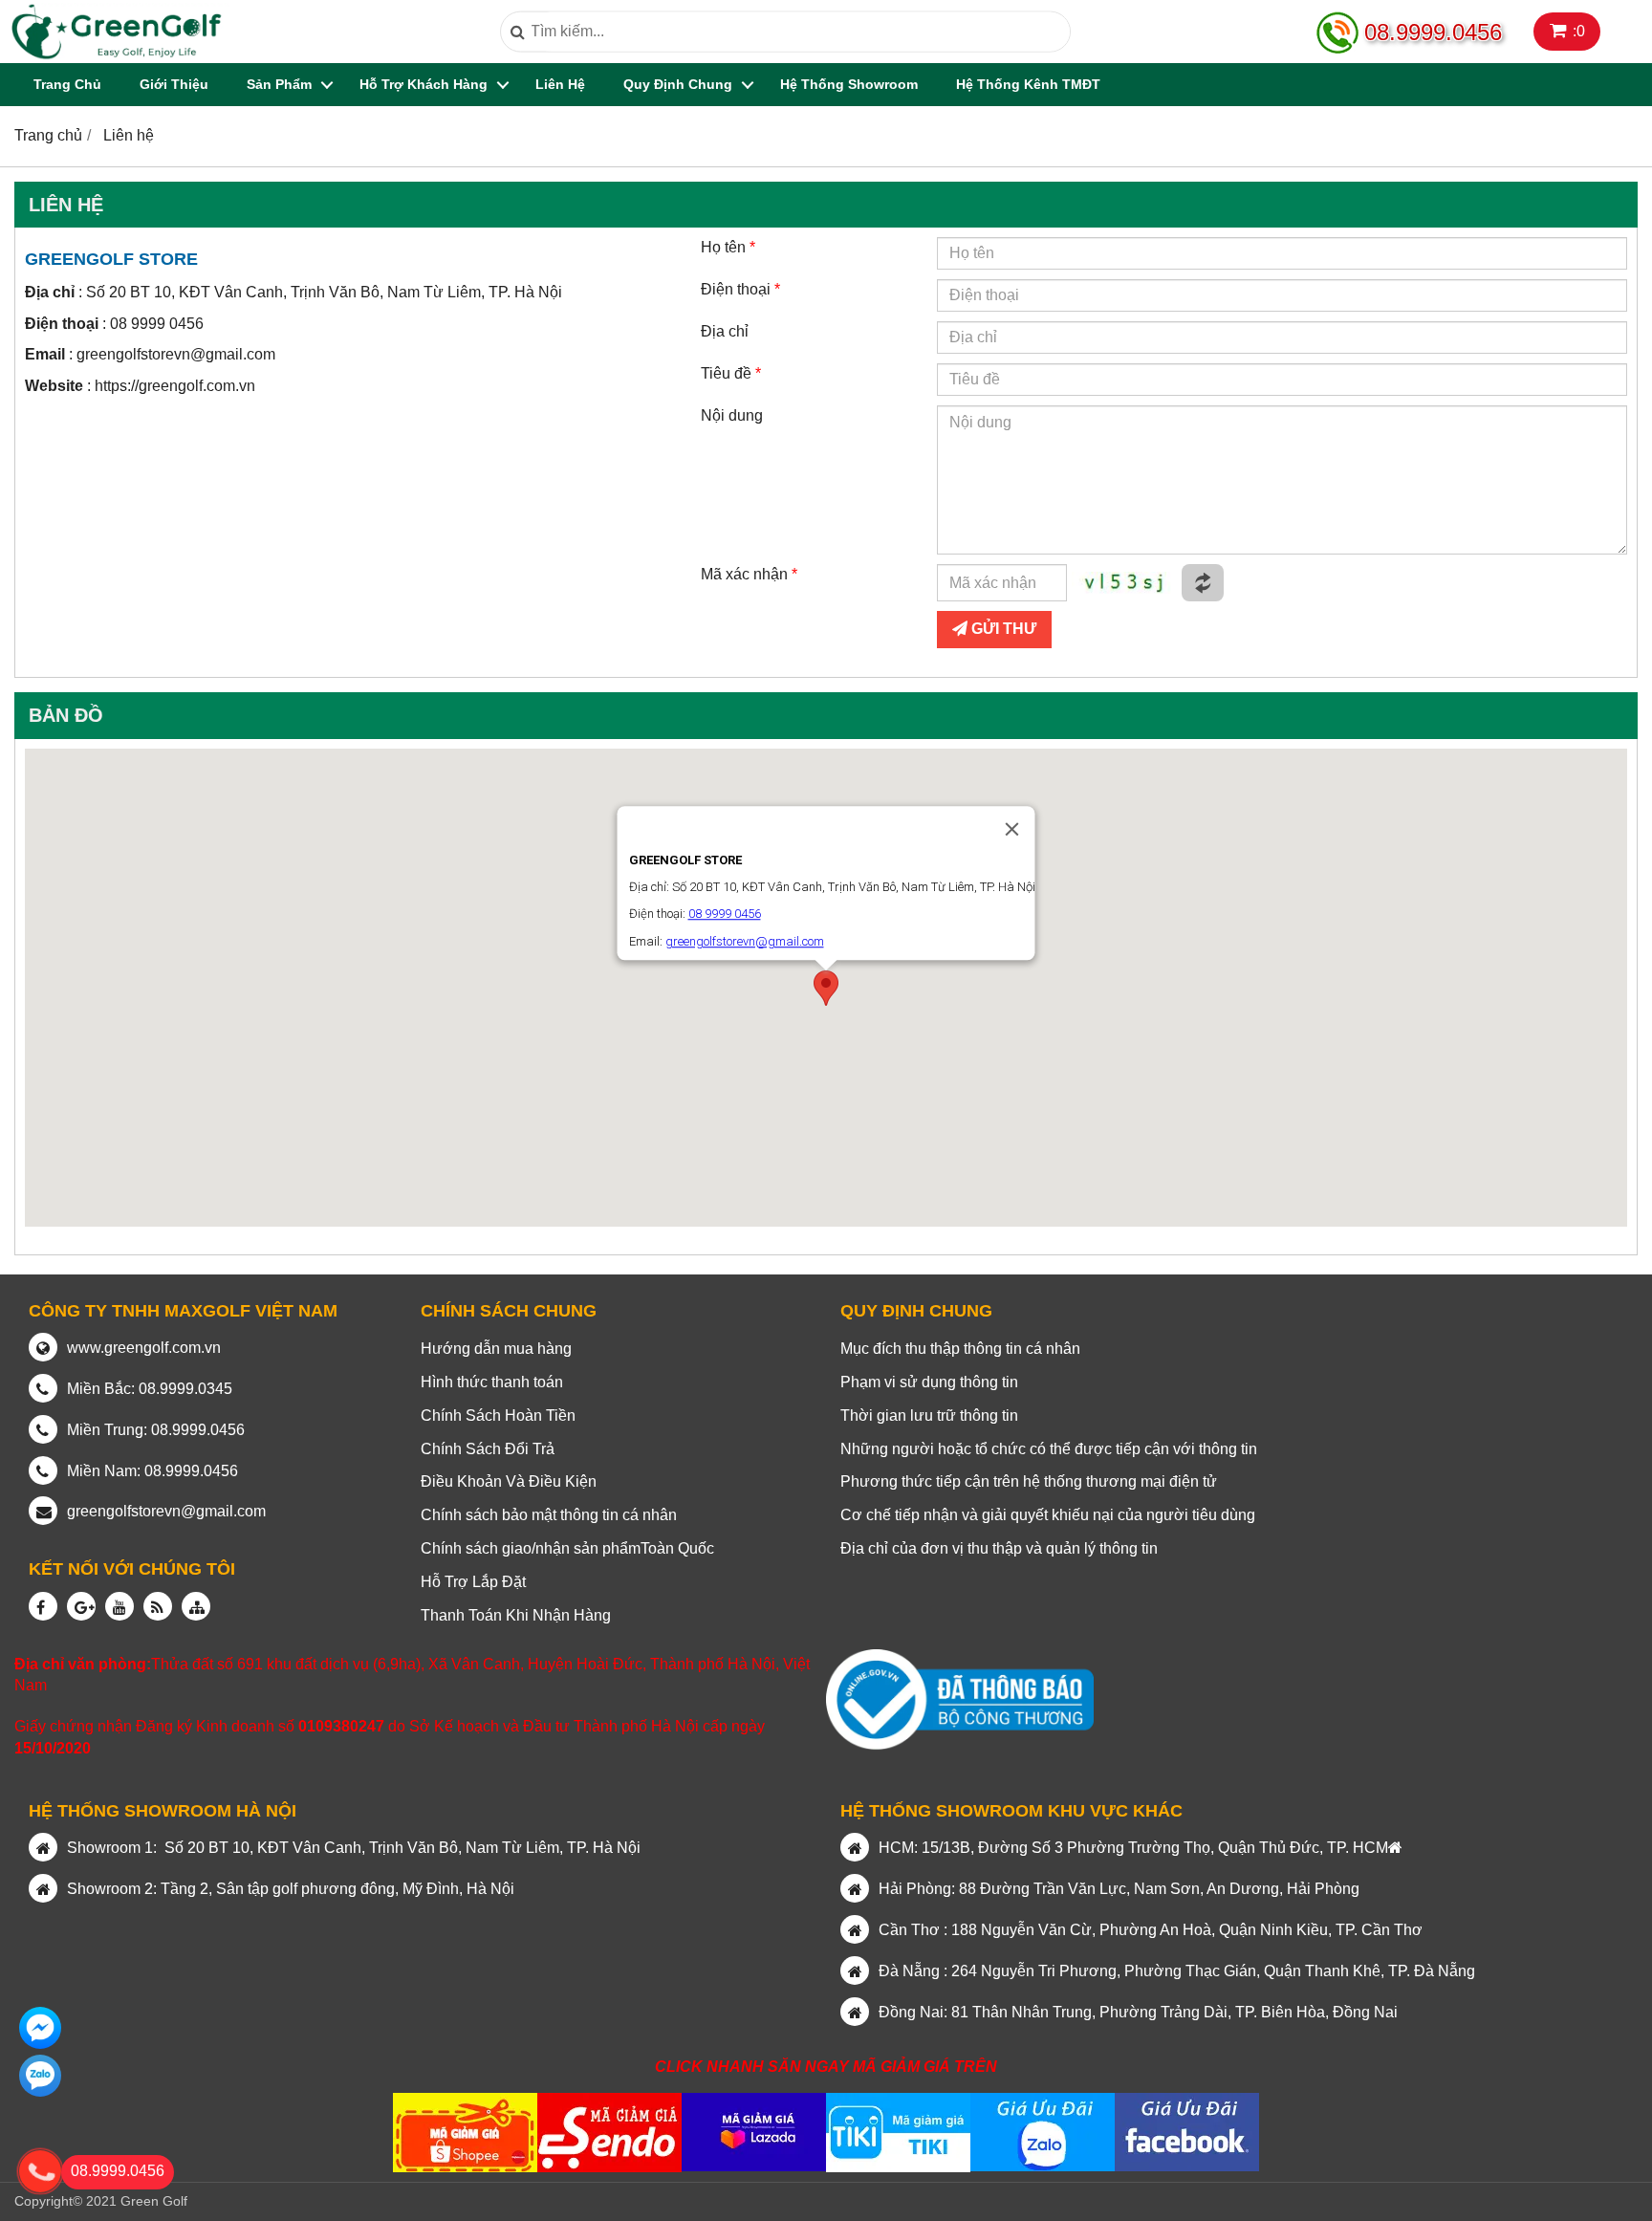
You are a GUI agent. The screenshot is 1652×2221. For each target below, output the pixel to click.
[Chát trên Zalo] (40, 2028)
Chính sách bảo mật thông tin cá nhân (549, 1515)
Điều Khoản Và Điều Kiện (509, 1481)
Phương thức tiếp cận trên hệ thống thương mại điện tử (1029, 1481)
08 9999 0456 (157, 324)
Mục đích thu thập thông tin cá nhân (960, 1349)
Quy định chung (678, 84)
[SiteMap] (196, 1606)
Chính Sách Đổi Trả (488, 1449)
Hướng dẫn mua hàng (496, 1349)
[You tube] (120, 1606)
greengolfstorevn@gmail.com (176, 354)
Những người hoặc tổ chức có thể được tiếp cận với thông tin (1049, 1449)
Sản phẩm (279, 84)
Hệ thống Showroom (849, 84)
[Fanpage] (43, 1606)
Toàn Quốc (677, 1548)
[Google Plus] (81, 1606)
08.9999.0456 (1433, 32)
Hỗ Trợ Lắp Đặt (473, 1582)
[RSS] (158, 1606)
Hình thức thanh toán (492, 1382)
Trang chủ (67, 84)
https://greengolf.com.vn (175, 386)
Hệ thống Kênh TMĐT (1028, 84)
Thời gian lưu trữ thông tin (929, 1415)
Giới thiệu (174, 84)
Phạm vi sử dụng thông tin (929, 1382)
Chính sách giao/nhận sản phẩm (531, 1548)
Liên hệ (560, 84)
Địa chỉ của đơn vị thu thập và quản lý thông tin (999, 1548)
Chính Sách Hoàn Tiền (498, 1415)
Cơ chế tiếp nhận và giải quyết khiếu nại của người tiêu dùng (1048, 1515)
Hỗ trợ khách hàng (424, 84)
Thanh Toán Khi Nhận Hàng (516, 1615)
